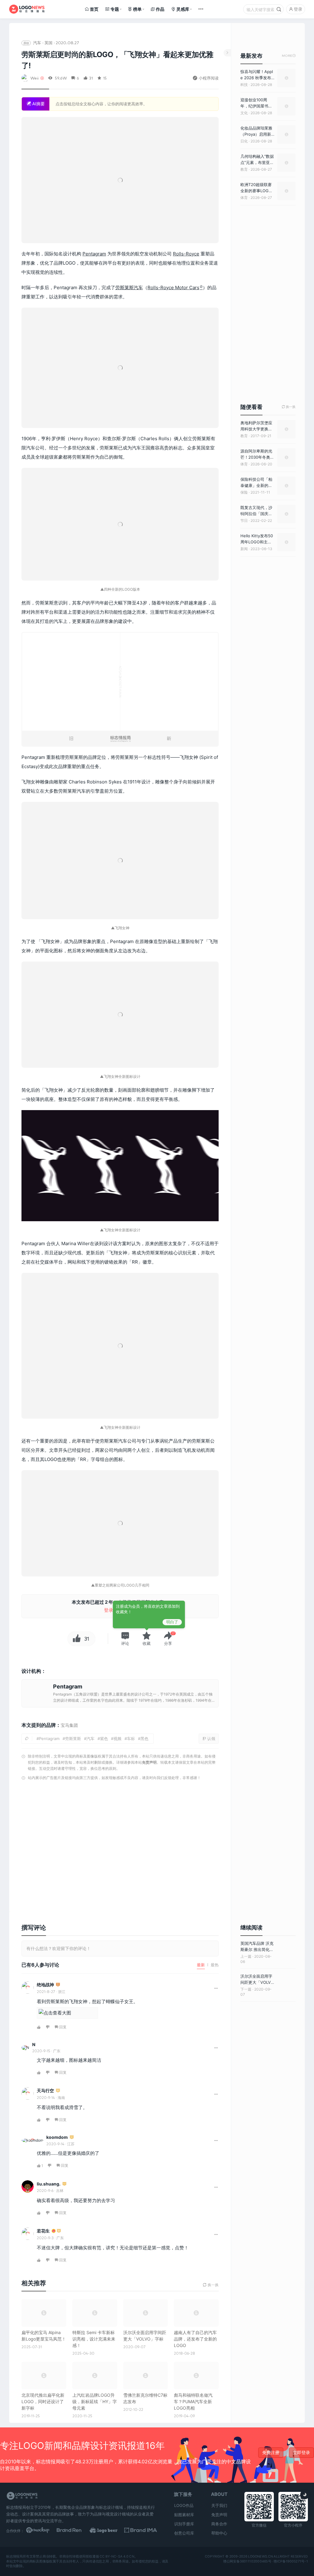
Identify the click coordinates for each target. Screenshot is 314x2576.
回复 (63, 2027)
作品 (160, 9)
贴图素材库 (184, 2515)
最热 (215, 1965)
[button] (125, 1638)
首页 (94, 9)
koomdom (57, 2137)
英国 (48, 43)
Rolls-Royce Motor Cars (173, 288)
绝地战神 (45, 1985)
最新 (201, 1965)
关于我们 (219, 2505)
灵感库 (183, 9)
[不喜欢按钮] (48, 2027)
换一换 (289, 407)
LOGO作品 (184, 2505)
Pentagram (94, 254)
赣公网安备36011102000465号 (247, 2561)
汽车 (37, 43)
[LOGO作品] (108, 2531)
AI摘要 (38, 104)
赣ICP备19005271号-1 (291, 2561)
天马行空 (45, 2090)
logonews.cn (260, 2557)
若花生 (43, 2231)
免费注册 (271, 2452)
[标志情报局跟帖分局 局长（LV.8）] (58, 1985)
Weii (34, 78)
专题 (115, 9)
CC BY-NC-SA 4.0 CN (117, 2557)
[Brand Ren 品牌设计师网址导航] (75, 2531)
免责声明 (149, 1762)
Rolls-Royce (186, 254)
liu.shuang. (49, 2184)
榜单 (137, 9)
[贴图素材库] (42, 2531)
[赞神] (54, 2231)
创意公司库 (184, 2533)
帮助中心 (219, 2533)
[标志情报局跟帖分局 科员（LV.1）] (64, 2184)
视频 (117, 1739)
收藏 (147, 1643)
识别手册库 (184, 2524)
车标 (131, 1739)
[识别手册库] (141, 2531)
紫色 (104, 1739)
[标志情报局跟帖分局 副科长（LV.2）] (72, 2137)
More (289, 56)
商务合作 (219, 2524)
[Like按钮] (75, 1639)
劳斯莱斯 (124, 288)
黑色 (144, 1739)
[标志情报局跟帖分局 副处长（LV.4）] (58, 2091)
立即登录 (301, 2452)
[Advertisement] (120, 1848)
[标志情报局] (27, 9)
